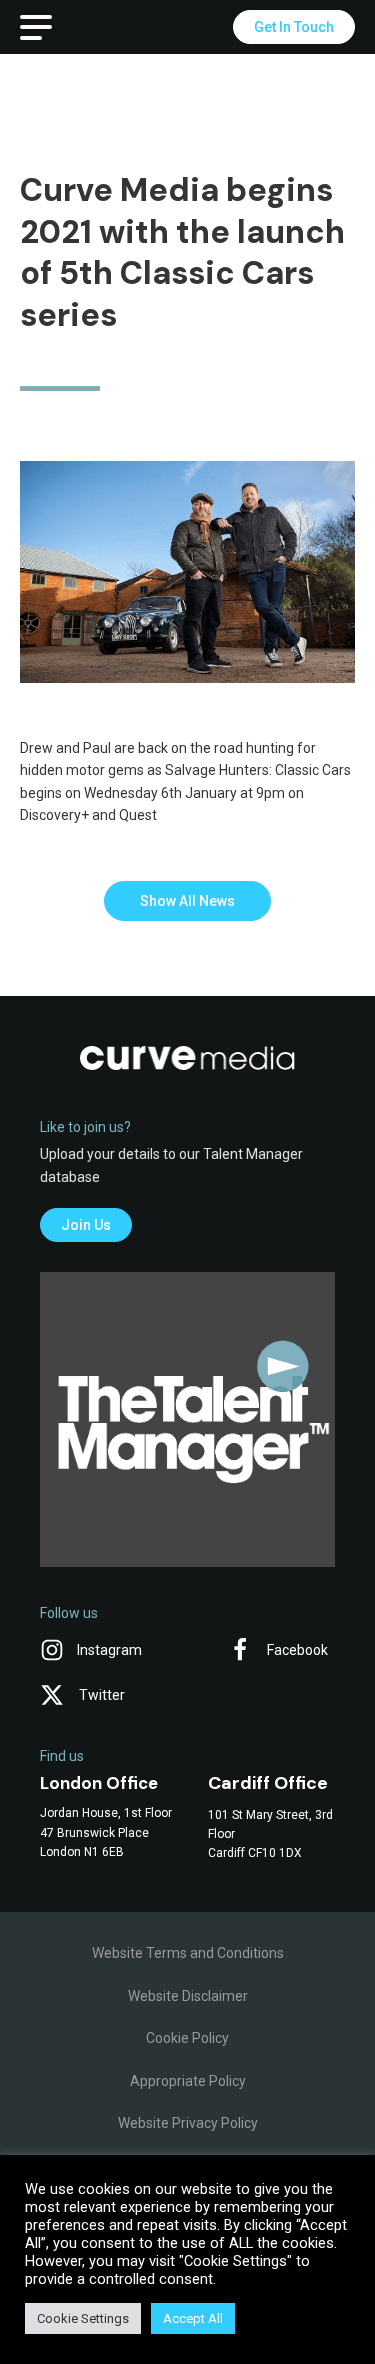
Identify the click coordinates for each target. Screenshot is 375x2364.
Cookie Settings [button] (83, 2318)
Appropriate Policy (188, 2081)
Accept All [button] (193, 2318)
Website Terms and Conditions (188, 1953)
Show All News (187, 901)
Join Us (86, 1225)
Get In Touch (294, 27)
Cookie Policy (187, 2038)
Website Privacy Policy (188, 2123)
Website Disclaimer (188, 1996)
